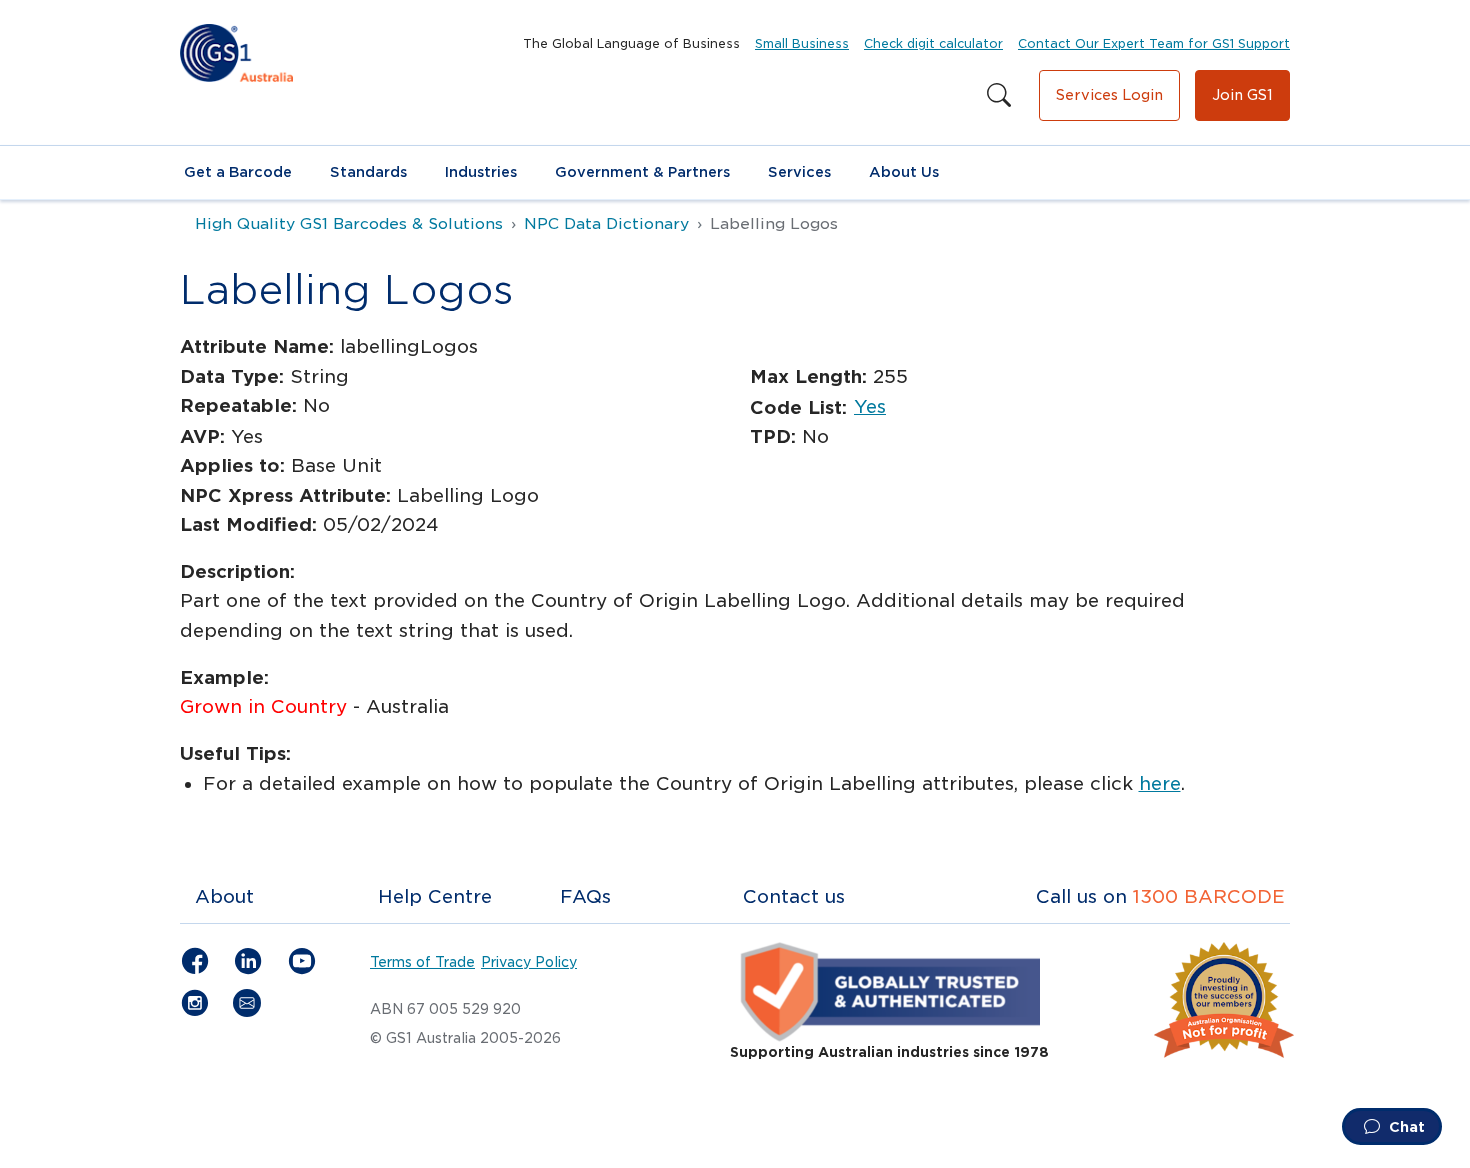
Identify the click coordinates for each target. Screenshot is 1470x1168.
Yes (870, 406)
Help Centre (435, 896)
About (224, 896)
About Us (904, 172)
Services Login (1109, 95)
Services (799, 172)
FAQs (585, 896)
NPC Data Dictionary (606, 224)
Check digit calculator (933, 43)
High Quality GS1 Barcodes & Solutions (349, 224)
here (1160, 783)
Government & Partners (642, 172)
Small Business (802, 43)
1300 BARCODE (1209, 896)
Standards (368, 172)
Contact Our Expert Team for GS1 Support (1154, 43)
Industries (481, 172)
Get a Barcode (238, 172)
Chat (1405, 1127)
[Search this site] (999, 96)
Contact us (794, 896)
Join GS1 (1242, 95)
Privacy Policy (529, 962)
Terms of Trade (422, 962)
